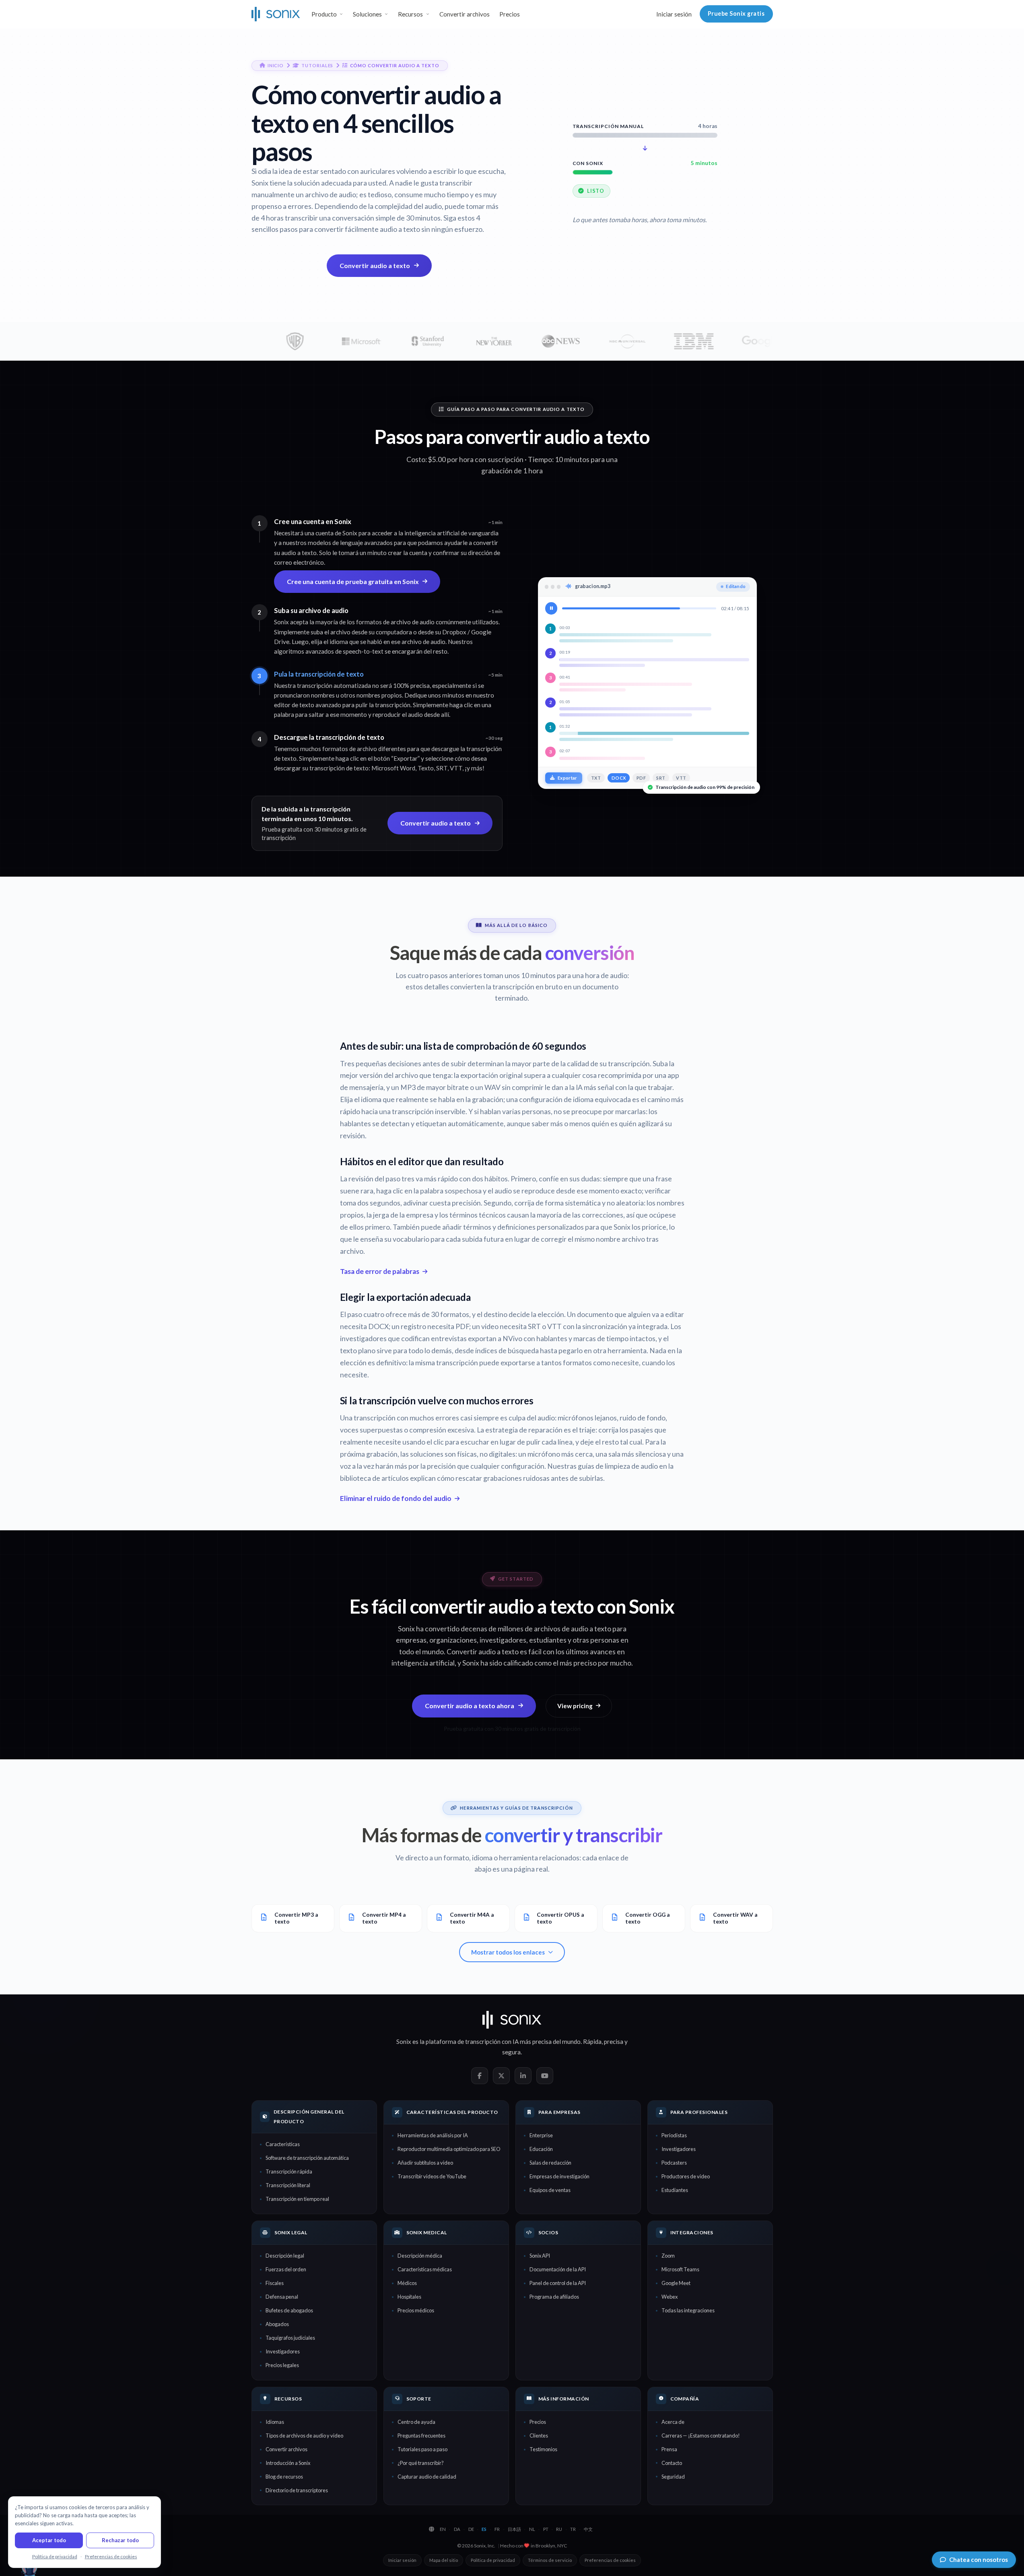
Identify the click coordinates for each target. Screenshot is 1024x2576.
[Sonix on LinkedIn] (523, 2076)
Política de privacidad (493, 2560)
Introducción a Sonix (288, 2463)
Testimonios (543, 2449)
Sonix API (540, 2256)
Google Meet (676, 2283)
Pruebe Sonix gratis (736, 13)
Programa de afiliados (554, 2297)
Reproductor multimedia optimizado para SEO (449, 2149)
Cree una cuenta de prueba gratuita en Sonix (353, 581)
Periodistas (674, 2135)
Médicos (407, 2283)
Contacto (672, 2463)
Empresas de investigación (559, 2176)
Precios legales (282, 2365)
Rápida (592, 2041)
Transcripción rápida (289, 2171)
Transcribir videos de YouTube (432, 2176)
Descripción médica (420, 2256)
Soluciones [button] (367, 14)
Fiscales (275, 2283)
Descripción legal (285, 2256)
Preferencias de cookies (610, 2560)
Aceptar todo (49, 2540)
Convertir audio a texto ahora (470, 1706)
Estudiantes (675, 2190)
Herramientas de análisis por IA (433, 2135)
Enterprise (541, 2135)
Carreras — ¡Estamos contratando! (701, 2436)
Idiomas (275, 2422)
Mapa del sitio (444, 2560)
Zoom (668, 2256)
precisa (614, 2041)
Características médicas (425, 2269)
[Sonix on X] (501, 2076)
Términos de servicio (550, 2560)
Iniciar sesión (674, 14)
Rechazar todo (120, 2540)
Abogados (277, 2324)
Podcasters (674, 2163)
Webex (670, 2297)
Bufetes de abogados (289, 2310)
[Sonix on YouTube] (545, 2076)
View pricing (575, 1706)
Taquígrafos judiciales (290, 2338)
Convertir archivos (465, 14)
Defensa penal (282, 2297)
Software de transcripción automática (307, 2158)
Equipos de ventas (550, 2190)
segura (511, 2052)
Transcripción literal (288, 2185)
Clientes (539, 2436)
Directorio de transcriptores (297, 2490)
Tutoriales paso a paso (422, 2449)
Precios (510, 14)
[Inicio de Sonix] (276, 14)
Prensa (669, 2449)
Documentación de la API (558, 2269)
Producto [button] (324, 14)
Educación (541, 2149)
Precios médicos (416, 2310)
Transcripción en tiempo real (297, 2199)
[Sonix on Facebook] (480, 2076)
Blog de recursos (284, 2477)
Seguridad (673, 2477)
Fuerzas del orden (286, 2269)
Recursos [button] (410, 14)
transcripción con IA (492, 2041)
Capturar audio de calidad (427, 2477)
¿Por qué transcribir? (421, 2463)
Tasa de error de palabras (380, 1271)
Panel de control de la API (558, 2283)
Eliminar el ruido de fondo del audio (396, 1498)
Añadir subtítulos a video (425, 2163)
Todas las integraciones (688, 2310)
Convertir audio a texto (375, 265)
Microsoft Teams (680, 2269)
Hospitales (409, 2297)
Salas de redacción (550, 2163)
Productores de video (686, 2176)
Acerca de (673, 2422)
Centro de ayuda (416, 2422)
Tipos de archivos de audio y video (304, 2436)
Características (283, 2144)
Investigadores (679, 2149)
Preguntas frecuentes (421, 2436)
